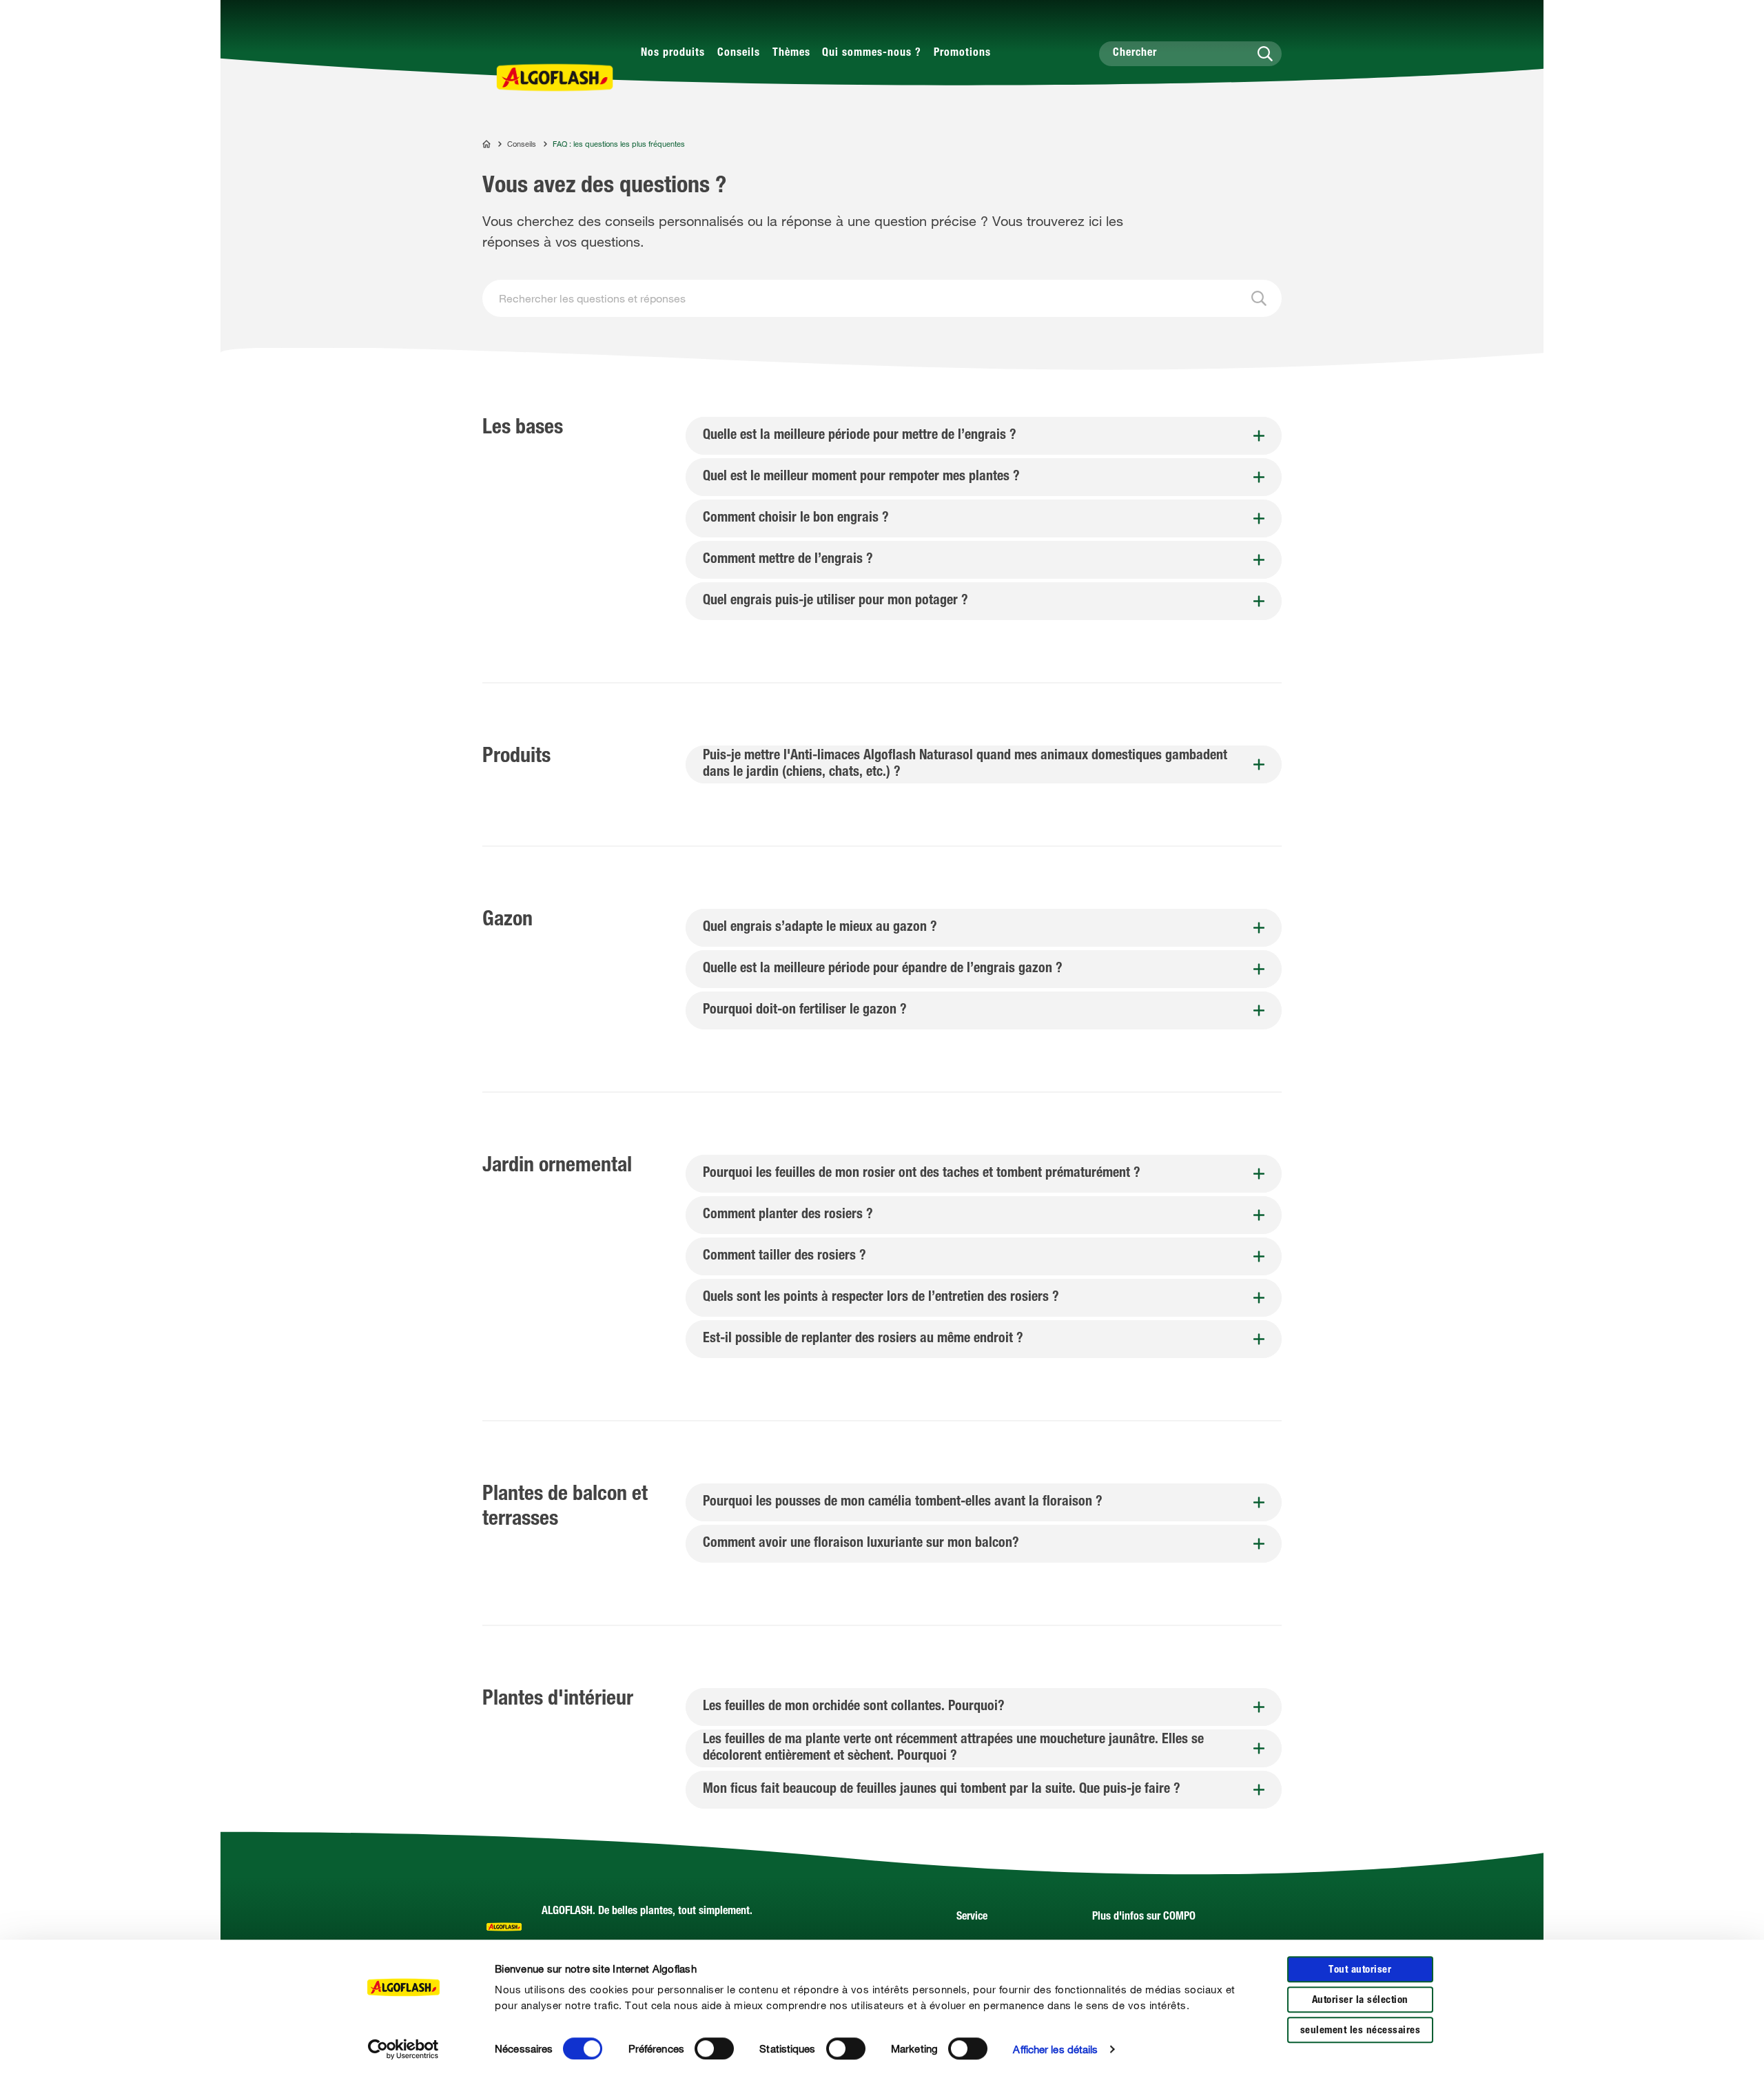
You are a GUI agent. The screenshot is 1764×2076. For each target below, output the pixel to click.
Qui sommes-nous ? (872, 54)
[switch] (714, 2048)
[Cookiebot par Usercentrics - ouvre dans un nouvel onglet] (403, 2049)
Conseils (739, 54)
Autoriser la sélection (1360, 2001)
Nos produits (673, 54)
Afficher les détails (1055, 2049)
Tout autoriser (1360, 1970)
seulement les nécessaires (1361, 2031)
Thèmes (791, 54)
